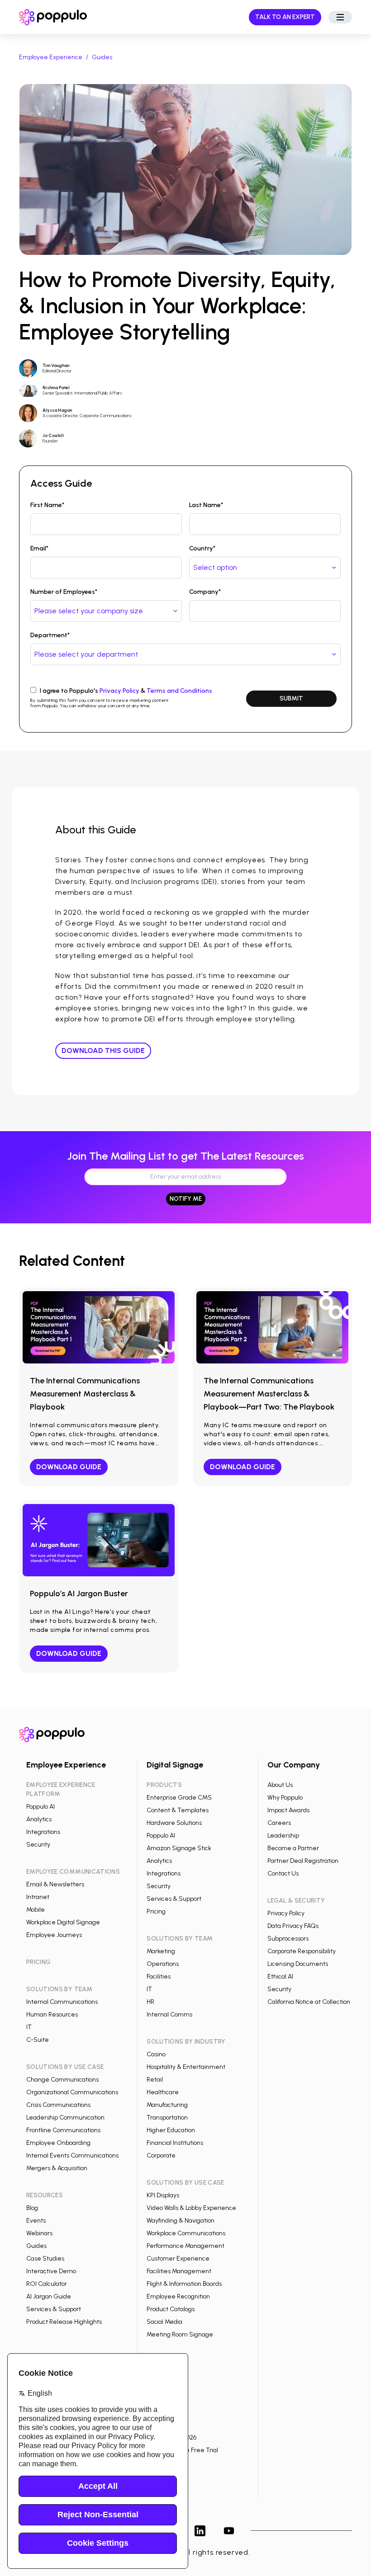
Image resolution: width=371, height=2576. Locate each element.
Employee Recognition (178, 2296)
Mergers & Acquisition (57, 2168)
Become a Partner (293, 1848)
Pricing (156, 1911)
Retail (155, 2080)
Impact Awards (288, 1810)
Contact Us (283, 1873)
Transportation (167, 2118)
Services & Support (54, 2309)
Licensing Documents (298, 1964)
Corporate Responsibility (302, 1951)
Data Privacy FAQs (293, 1926)
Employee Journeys (54, 1935)
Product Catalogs (171, 2309)
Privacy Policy (119, 691)
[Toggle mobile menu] (340, 17)
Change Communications (62, 2080)
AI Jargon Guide (49, 2296)
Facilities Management (179, 2271)
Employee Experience (51, 57)
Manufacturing (167, 2105)
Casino (156, 2054)
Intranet (38, 1897)
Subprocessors (288, 1939)
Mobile (36, 1910)
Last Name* (206, 505)
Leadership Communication (65, 2118)
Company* (205, 592)
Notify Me (186, 1199)
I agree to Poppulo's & (126, 691)
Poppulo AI (40, 1807)
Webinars (39, 2233)
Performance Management (185, 2246)
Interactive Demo (51, 2271)
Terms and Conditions (179, 691)
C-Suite (38, 2040)
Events (36, 2221)
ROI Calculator (47, 2284)
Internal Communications (62, 2002)
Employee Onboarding (58, 2143)
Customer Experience (178, 2259)
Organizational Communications (72, 2092)
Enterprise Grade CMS (179, 1798)
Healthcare (163, 2092)
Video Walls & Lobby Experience (191, 2208)
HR (150, 2002)
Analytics (39, 1819)
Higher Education (171, 2130)
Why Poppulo (285, 1798)
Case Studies (45, 2259)
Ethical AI (280, 1977)
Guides (102, 57)
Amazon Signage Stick (179, 1848)
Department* (50, 635)
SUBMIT (291, 698)
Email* (39, 548)
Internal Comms (169, 2014)
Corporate (161, 2155)
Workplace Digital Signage (63, 1922)
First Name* (47, 505)
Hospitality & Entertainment (186, 2067)
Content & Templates (178, 1810)
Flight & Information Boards (184, 2284)
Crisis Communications (58, 2105)
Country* (202, 548)
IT (29, 2027)
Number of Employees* (64, 592)
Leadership (283, 1836)
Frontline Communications (63, 2130)
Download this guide (103, 1051)
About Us (280, 1785)
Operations (163, 1964)
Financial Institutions (175, 2143)
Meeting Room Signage (180, 2334)
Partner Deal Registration (303, 1861)
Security (38, 1845)
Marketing (161, 1951)
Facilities (159, 1977)
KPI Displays (163, 2195)
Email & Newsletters (55, 1884)
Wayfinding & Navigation (181, 2221)
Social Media (164, 2322)
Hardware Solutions (174, 1823)
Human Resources (52, 2014)
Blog (32, 2208)
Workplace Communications (186, 2233)
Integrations (43, 1832)
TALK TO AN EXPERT (285, 17)
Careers (279, 1823)
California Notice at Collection (309, 2002)
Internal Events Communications (72, 2155)
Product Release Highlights (64, 2322)
